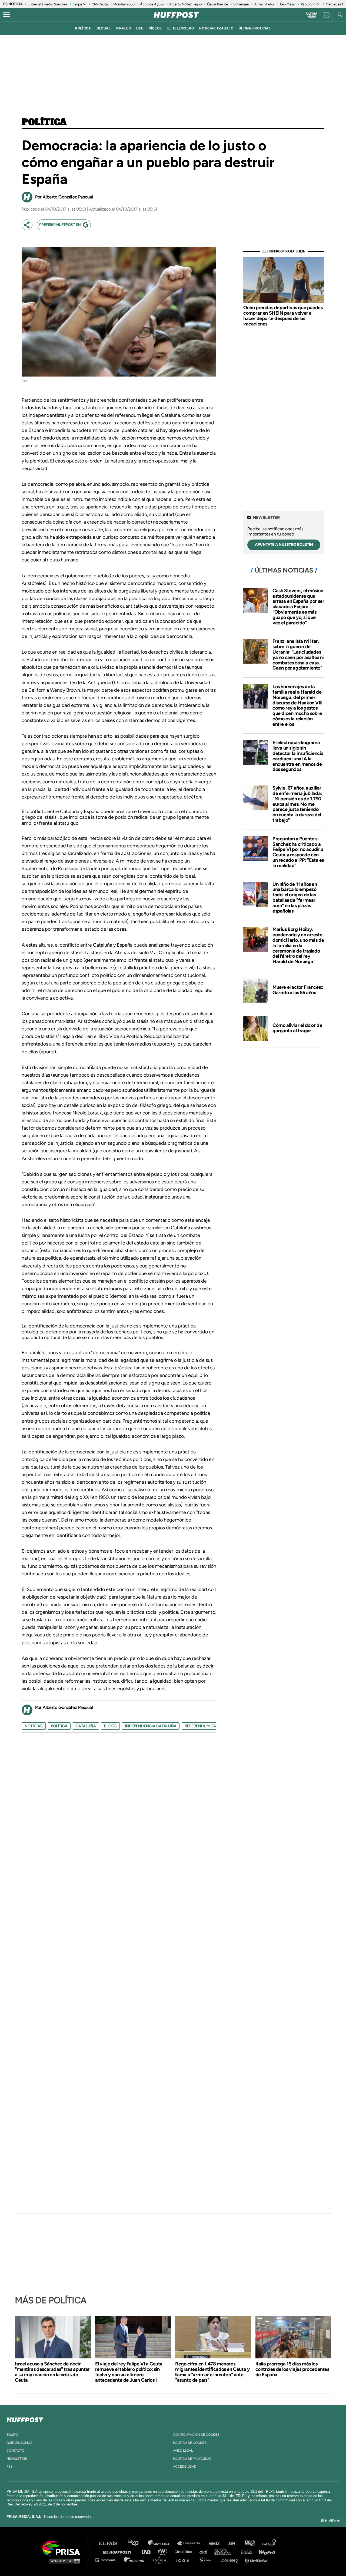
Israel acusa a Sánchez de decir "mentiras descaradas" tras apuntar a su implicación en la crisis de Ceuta (52, 2372)
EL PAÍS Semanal (225, 2552)
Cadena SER (214, 2543)
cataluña (86, 1726)
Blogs (110, 1726)
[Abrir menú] (6, 15)
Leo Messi (288, 4)
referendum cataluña (208, 1726)
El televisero (181, 28)
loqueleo (231, 2560)
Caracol (269, 2543)
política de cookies (190, 2443)
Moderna (134, 2560)
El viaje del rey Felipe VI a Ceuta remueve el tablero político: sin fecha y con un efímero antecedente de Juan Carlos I (129, 2372)
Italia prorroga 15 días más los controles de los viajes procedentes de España (292, 2369)
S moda (207, 2560)
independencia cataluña (151, 1726)
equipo (12, 2435)
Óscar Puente (217, 4)
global (104, 28)
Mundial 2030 (124, 4)
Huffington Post (118, 2552)
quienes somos (19, 2443)
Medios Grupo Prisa (63, 2561)
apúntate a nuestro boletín (284, 545)
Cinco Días (185, 2552)
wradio (164, 2552)
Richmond (108, 2560)
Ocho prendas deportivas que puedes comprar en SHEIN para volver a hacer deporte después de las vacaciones (283, 316)
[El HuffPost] (176, 15)
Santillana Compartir (191, 2543)
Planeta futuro (245, 2552)
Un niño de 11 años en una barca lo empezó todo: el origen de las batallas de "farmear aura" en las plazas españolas (295, 898)
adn (249, 2543)
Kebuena (264, 2552)
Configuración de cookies (196, 2435)
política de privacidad (192, 2459)
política (83, 28)
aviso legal (183, 2451)
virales (123, 28)
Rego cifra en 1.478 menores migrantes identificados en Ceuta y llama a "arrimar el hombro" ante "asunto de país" (212, 2372)
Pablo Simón (311, 4)
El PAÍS (111, 2543)
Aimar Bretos (265, 4)
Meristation (257, 2560)
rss (9, 2467)
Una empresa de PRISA (63, 2548)
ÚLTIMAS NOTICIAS (255, 28)
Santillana (162, 2543)
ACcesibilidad (185, 2467)
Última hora (312, 15)
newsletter (17, 2459)
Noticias (34, 1726)
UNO (148, 2552)
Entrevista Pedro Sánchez (47, 4)
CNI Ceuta (100, 4)
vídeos (155, 28)
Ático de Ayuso (152, 4)
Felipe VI (79, 4)
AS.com (232, 2543)
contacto (15, 2451)
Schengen (241, 4)
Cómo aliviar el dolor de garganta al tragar (297, 1028)
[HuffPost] (25, 2419)
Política (44, 122)
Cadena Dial (205, 2552)
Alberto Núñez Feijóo (185, 4)
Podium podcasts (161, 2560)
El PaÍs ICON (184, 2560)
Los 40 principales (137, 2543)
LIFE (140, 28)
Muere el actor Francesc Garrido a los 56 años (298, 990)
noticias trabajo (216, 28)
